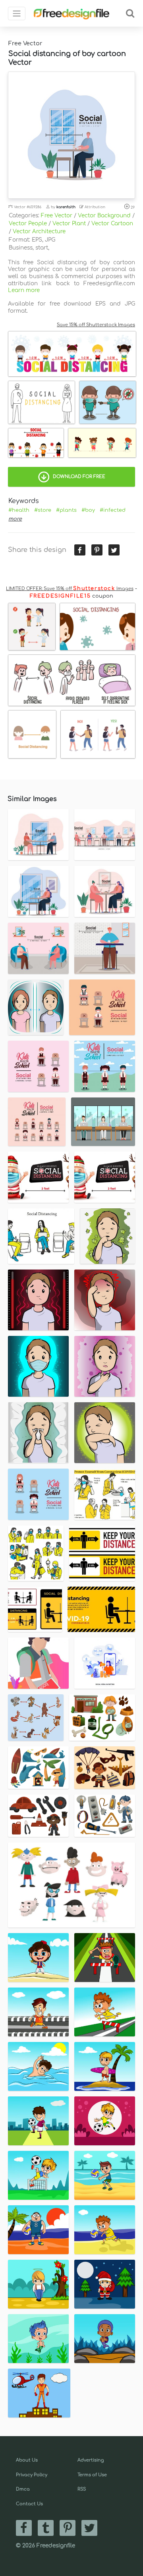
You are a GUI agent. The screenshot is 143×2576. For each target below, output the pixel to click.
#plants (66, 510)
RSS (82, 2489)
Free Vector (57, 216)
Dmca (23, 2489)
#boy (88, 510)
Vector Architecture (39, 231)
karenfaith (66, 207)
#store (43, 510)
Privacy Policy (32, 2475)
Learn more (24, 290)
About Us (27, 2460)
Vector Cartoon (112, 224)
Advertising (91, 2460)
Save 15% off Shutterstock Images (96, 325)
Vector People (28, 224)
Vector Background (104, 216)
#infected (113, 510)
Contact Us (29, 2504)
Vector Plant (69, 224)
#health (19, 510)
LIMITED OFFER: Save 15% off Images (70, 589)
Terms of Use (92, 2475)
